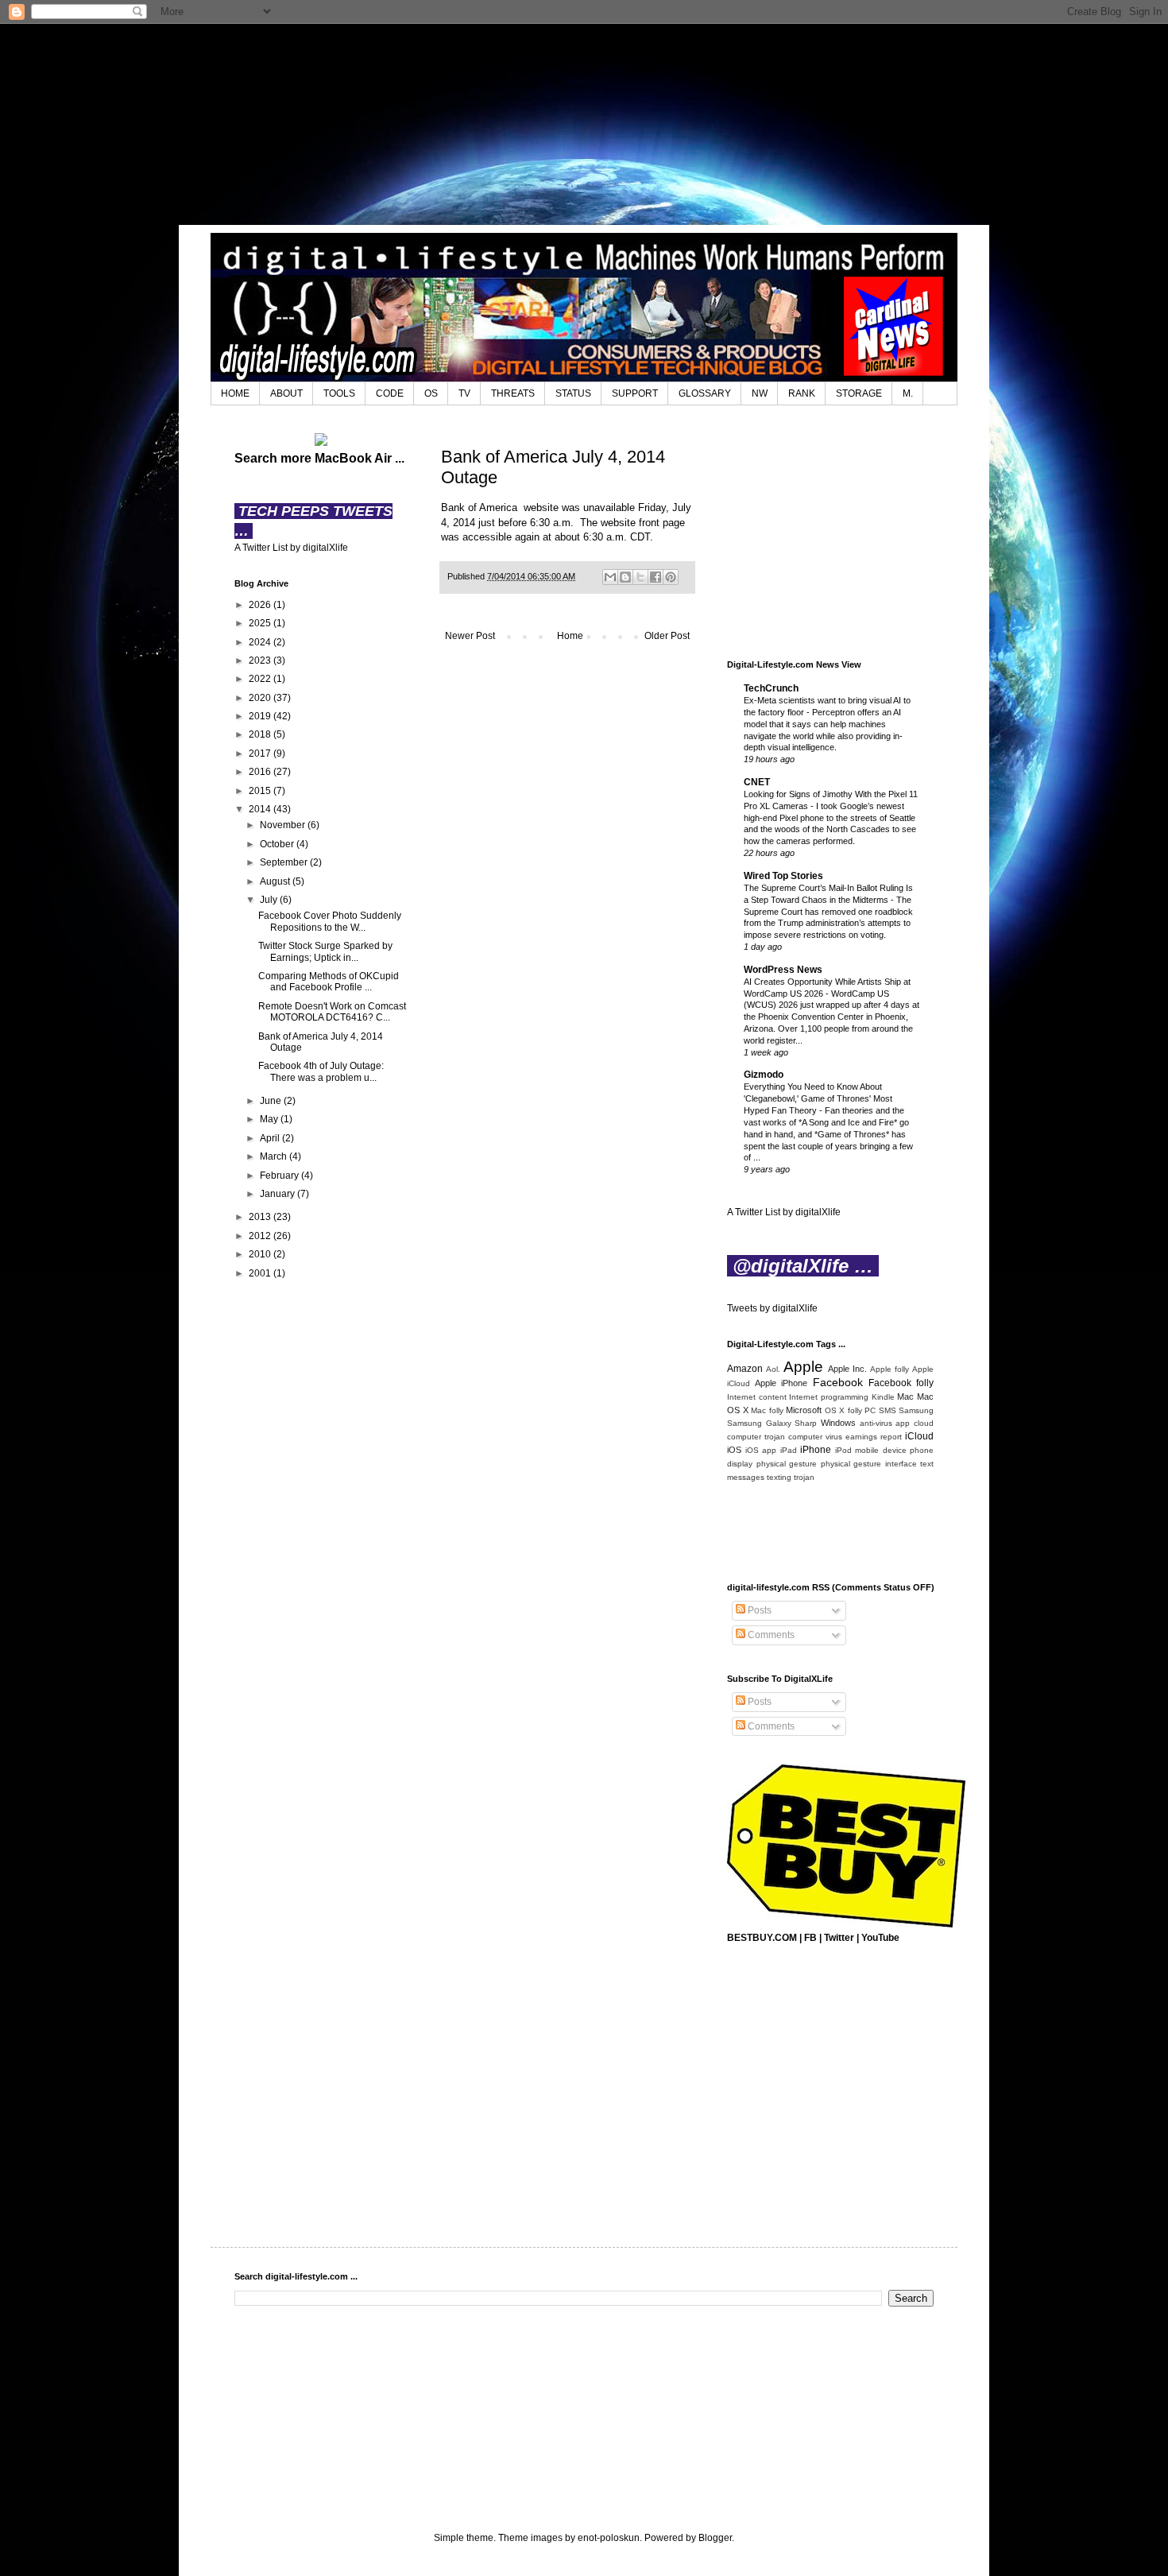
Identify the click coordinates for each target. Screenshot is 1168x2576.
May (270, 1119)
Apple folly (890, 1369)
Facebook (838, 1382)
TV (464, 393)
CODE (390, 393)
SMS (888, 1410)
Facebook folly (901, 1383)
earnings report (874, 1437)
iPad (789, 1450)
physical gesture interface (869, 1464)
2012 (261, 1236)
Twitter (839, 1938)
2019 (261, 716)
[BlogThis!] (625, 577)
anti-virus (876, 1423)
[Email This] (610, 577)
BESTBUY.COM (762, 1938)
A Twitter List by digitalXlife (291, 548)
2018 (261, 734)
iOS (734, 1450)
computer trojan (756, 1437)
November (284, 825)
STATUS (573, 393)
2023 (261, 660)
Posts (758, 1610)
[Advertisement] (584, 123)
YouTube (880, 1938)
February (280, 1176)
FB (810, 1938)
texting (779, 1477)
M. (908, 393)
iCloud (919, 1436)
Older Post (667, 636)
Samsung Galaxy (759, 1423)
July (270, 900)
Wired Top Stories (783, 876)
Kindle (883, 1397)
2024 (261, 642)
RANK (802, 393)
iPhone (816, 1450)
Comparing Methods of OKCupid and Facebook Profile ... (329, 982)
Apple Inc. (847, 1369)
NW (760, 393)
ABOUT (286, 393)
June (272, 1101)
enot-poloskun (609, 2538)
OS (431, 393)
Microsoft (804, 1410)
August (276, 881)
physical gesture (787, 1464)
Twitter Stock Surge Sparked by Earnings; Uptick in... (325, 951)
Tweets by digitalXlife (772, 1308)
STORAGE (859, 393)
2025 (261, 623)
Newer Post (470, 636)
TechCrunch (771, 688)
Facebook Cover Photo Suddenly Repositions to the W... (330, 921)
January (278, 1194)
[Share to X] (640, 577)
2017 (261, 753)
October (278, 844)
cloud (924, 1423)
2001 (261, 1273)
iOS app (761, 1450)
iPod (843, 1450)
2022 (261, 679)
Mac (905, 1396)
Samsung (916, 1410)
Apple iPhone (781, 1383)
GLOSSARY (705, 393)
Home (570, 636)
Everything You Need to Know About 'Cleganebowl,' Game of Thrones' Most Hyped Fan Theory (818, 1098)
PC (870, 1410)
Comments (770, 1635)
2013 (261, 1217)
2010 (261, 1254)
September (285, 862)
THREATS (513, 393)
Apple (803, 1367)
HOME (235, 393)
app (903, 1423)
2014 (261, 809)
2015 (261, 791)
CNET (757, 782)
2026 (261, 605)
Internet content (757, 1397)
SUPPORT (635, 393)
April (271, 1138)
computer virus (815, 1437)
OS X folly (843, 1410)
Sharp (806, 1423)
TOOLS (339, 393)
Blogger (715, 2538)
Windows (838, 1423)
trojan (804, 1477)
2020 (261, 698)
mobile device (881, 1450)
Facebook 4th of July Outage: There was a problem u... (321, 1071)
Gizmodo (764, 1075)
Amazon (745, 1369)
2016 (261, 772)
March (275, 1156)
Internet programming (829, 1397)
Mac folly (767, 1410)
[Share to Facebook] (656, 577)
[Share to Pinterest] (671, 577)
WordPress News (783, 970)
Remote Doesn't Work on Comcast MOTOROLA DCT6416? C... (332, 1012)
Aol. (773, 1369)
